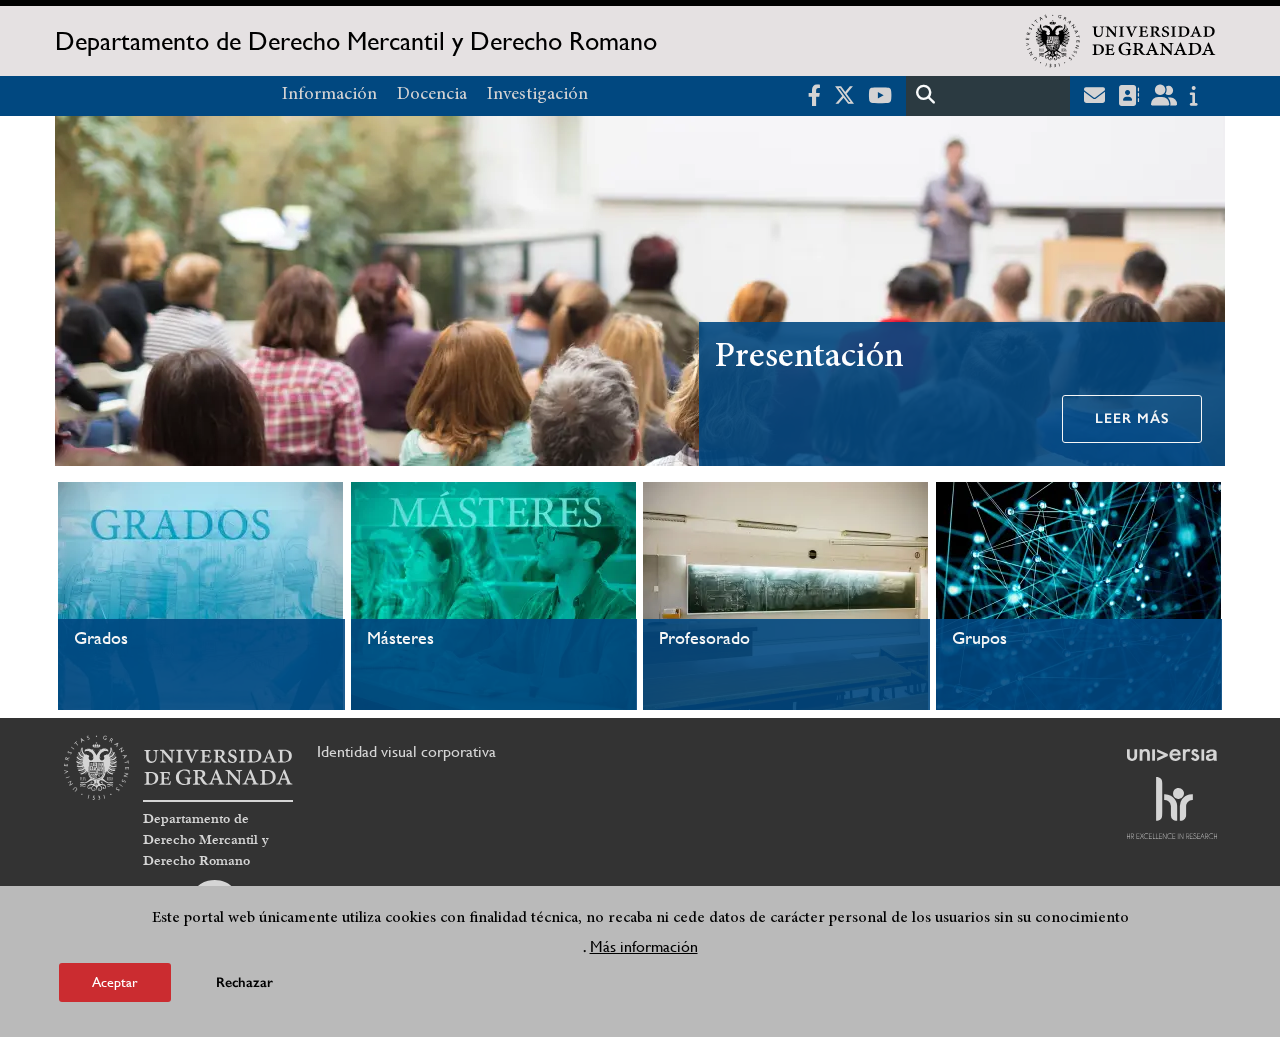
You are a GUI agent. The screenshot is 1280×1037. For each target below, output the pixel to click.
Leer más (1132, 418)
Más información (644, 945)
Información (329, 95)
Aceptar (115, 981)
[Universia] (1172, 755)
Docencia (432, 95)
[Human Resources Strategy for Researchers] (1172, 808)
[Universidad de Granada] (1121, 41)
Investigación (537, 95)
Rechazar (244, 981)
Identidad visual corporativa (406, 751)
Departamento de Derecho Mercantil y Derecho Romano (356, 41)
